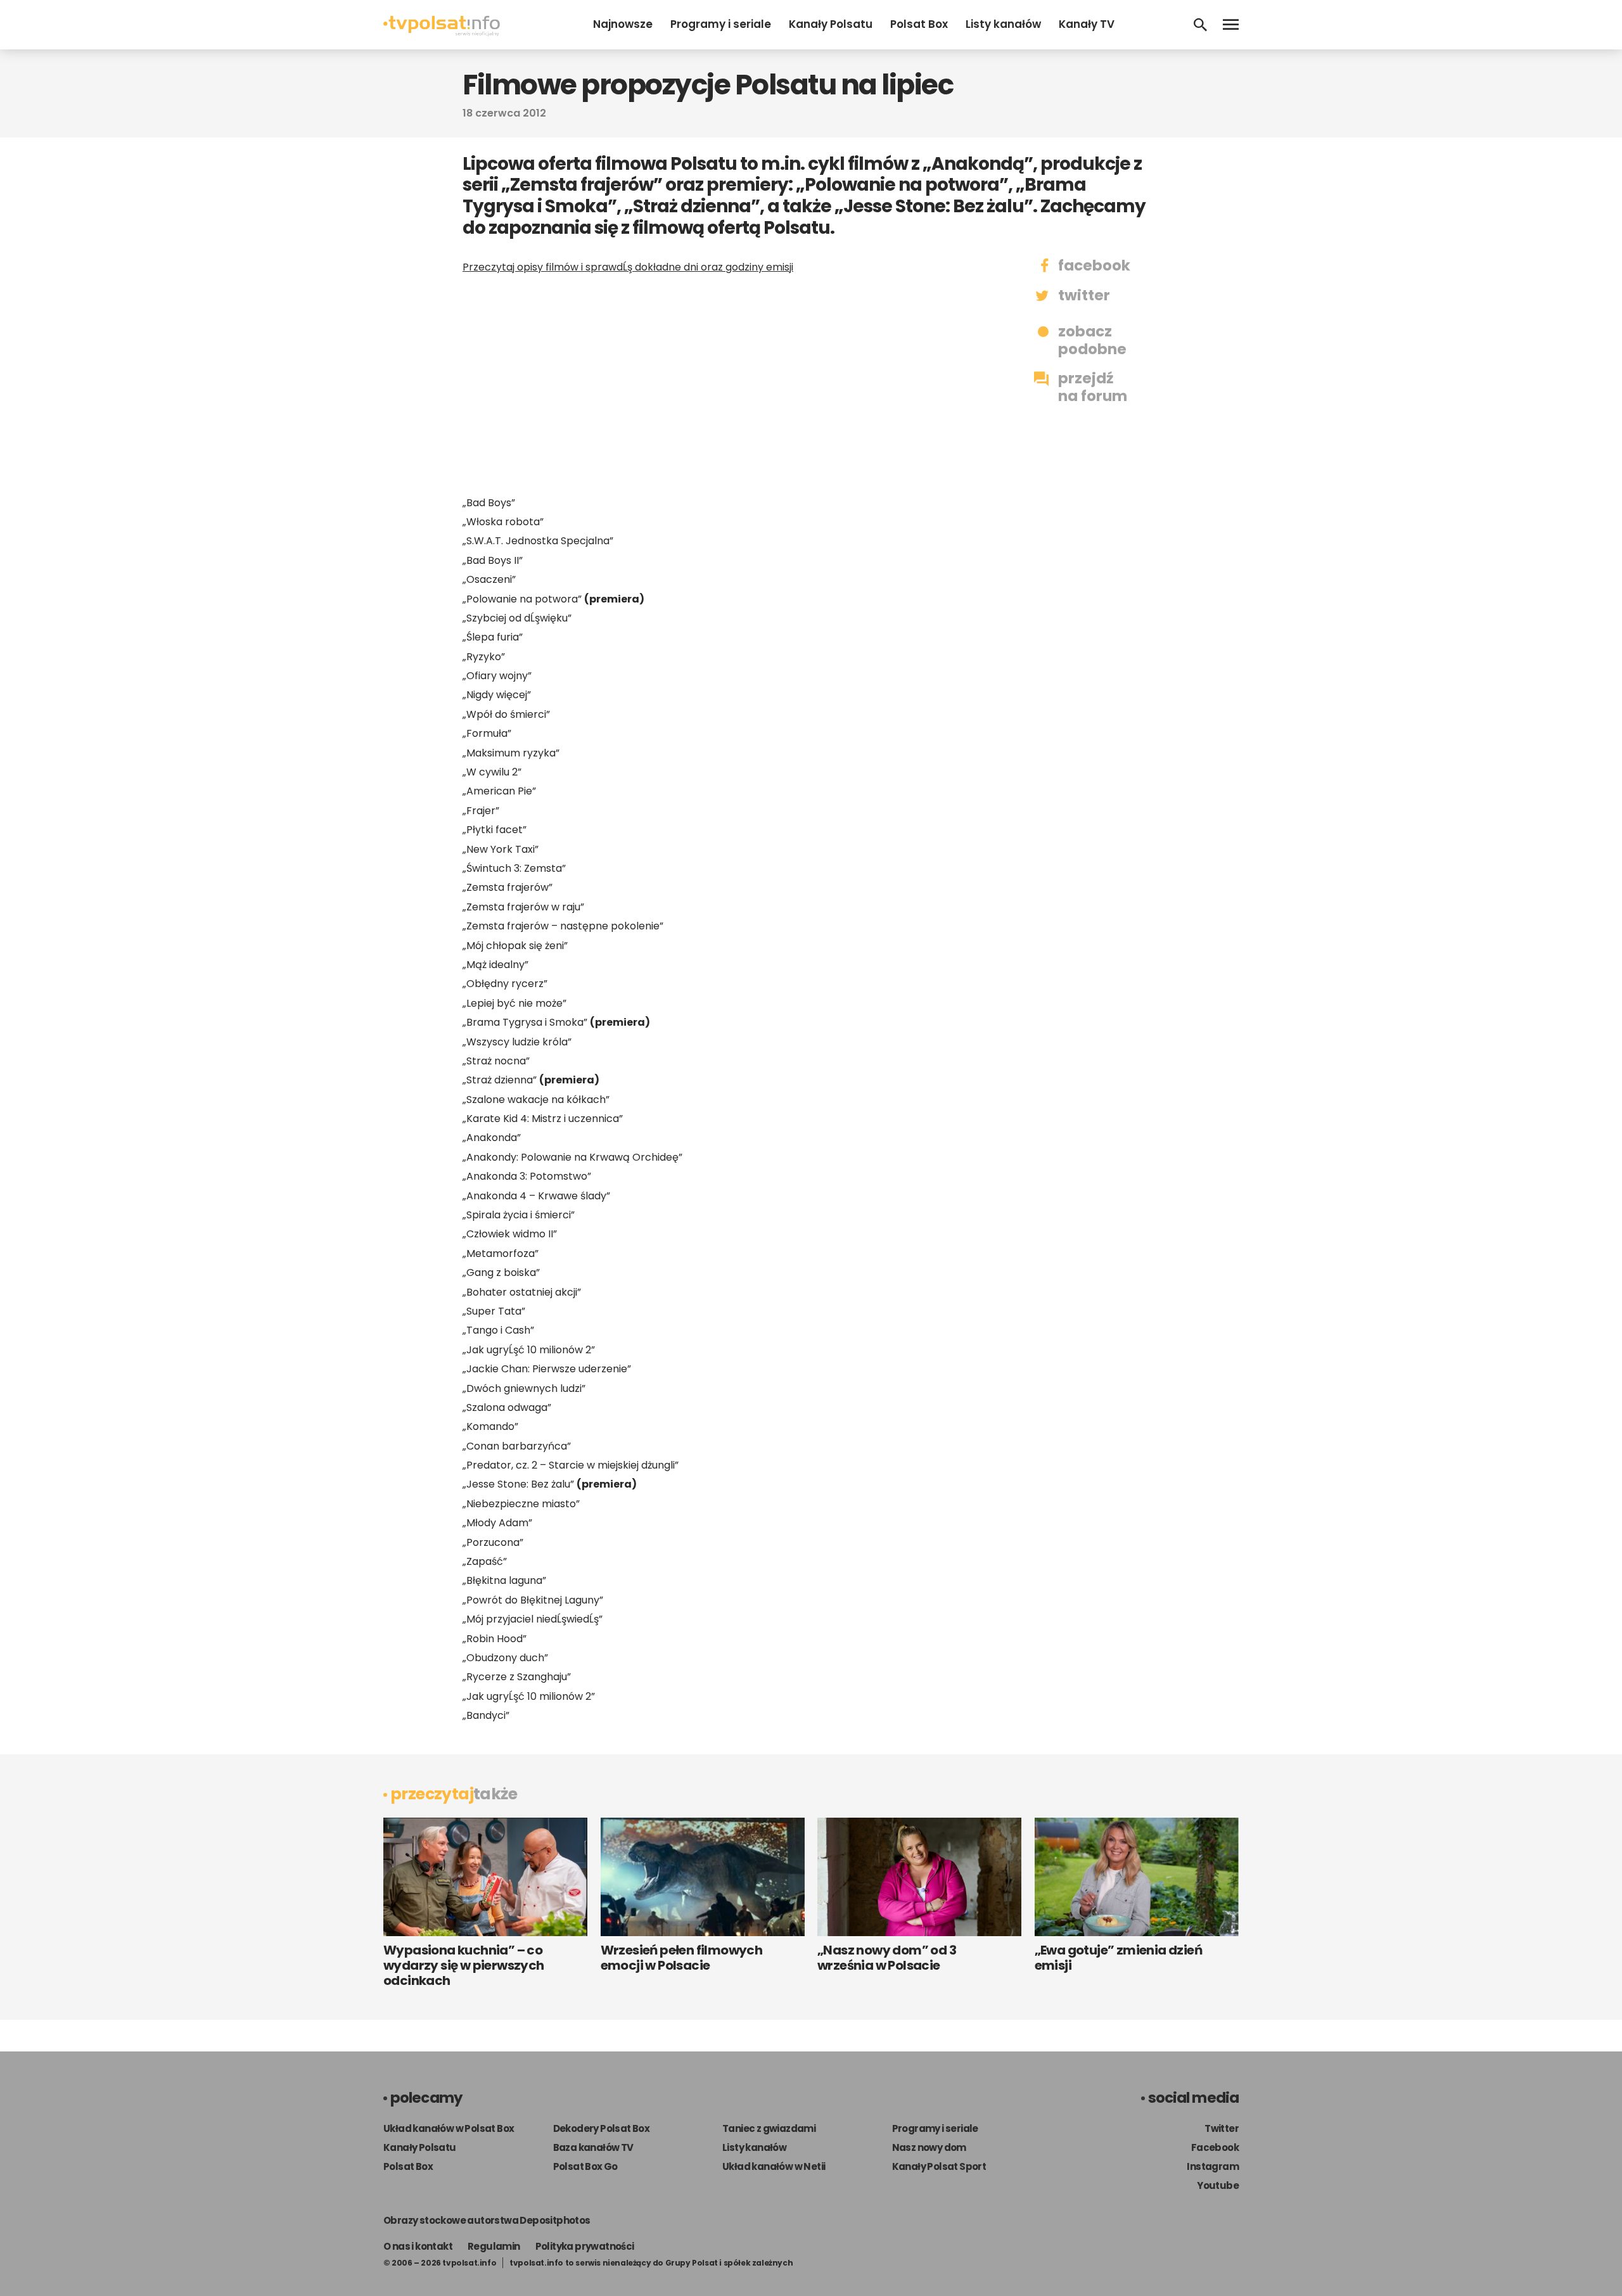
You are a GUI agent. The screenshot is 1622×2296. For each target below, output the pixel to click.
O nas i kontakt (418, 2246)
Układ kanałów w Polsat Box (449, 2128)
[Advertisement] (722, 385)
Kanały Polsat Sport (939, 2166)
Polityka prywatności (585, 2246)
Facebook (1215, 2147)
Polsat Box (919, 24)
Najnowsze (623, 24)
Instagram (1213, 2166)
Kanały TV (1087, 24)
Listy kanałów (1003, 24)
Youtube (1218, 2185)
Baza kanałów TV (593, 2147)
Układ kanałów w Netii (774, 2166)
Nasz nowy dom (929, 2147)
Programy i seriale (721, 24)
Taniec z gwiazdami (769, 2128)
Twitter (1222, 2128)
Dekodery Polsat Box (602, 2128)
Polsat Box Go (585, 2166)
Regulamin (494, 2246)
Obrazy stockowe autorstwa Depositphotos (487, 2220)
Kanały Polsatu (831, 24)
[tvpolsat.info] (442, 33)
